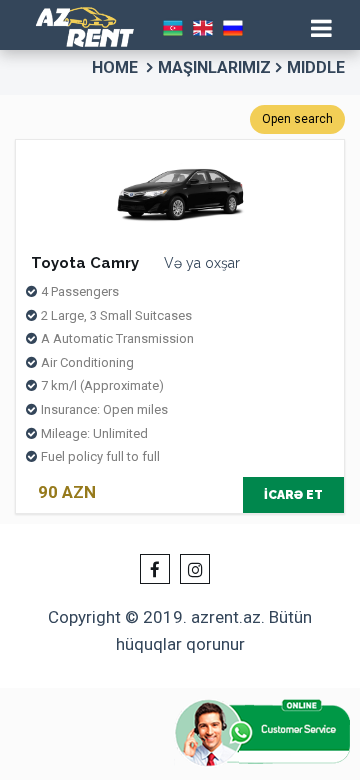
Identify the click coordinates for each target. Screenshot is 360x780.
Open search (297, 119)
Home (115, 67)
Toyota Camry (85, 263)
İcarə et (293, 495)
